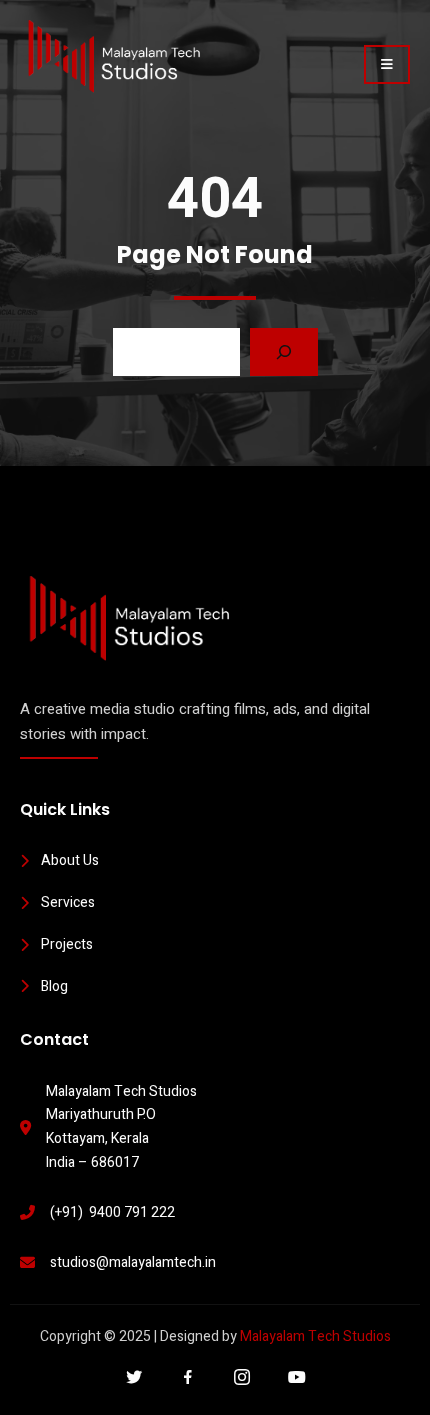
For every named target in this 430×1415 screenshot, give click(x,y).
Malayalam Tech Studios (315, 1336)
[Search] (284, 352)
